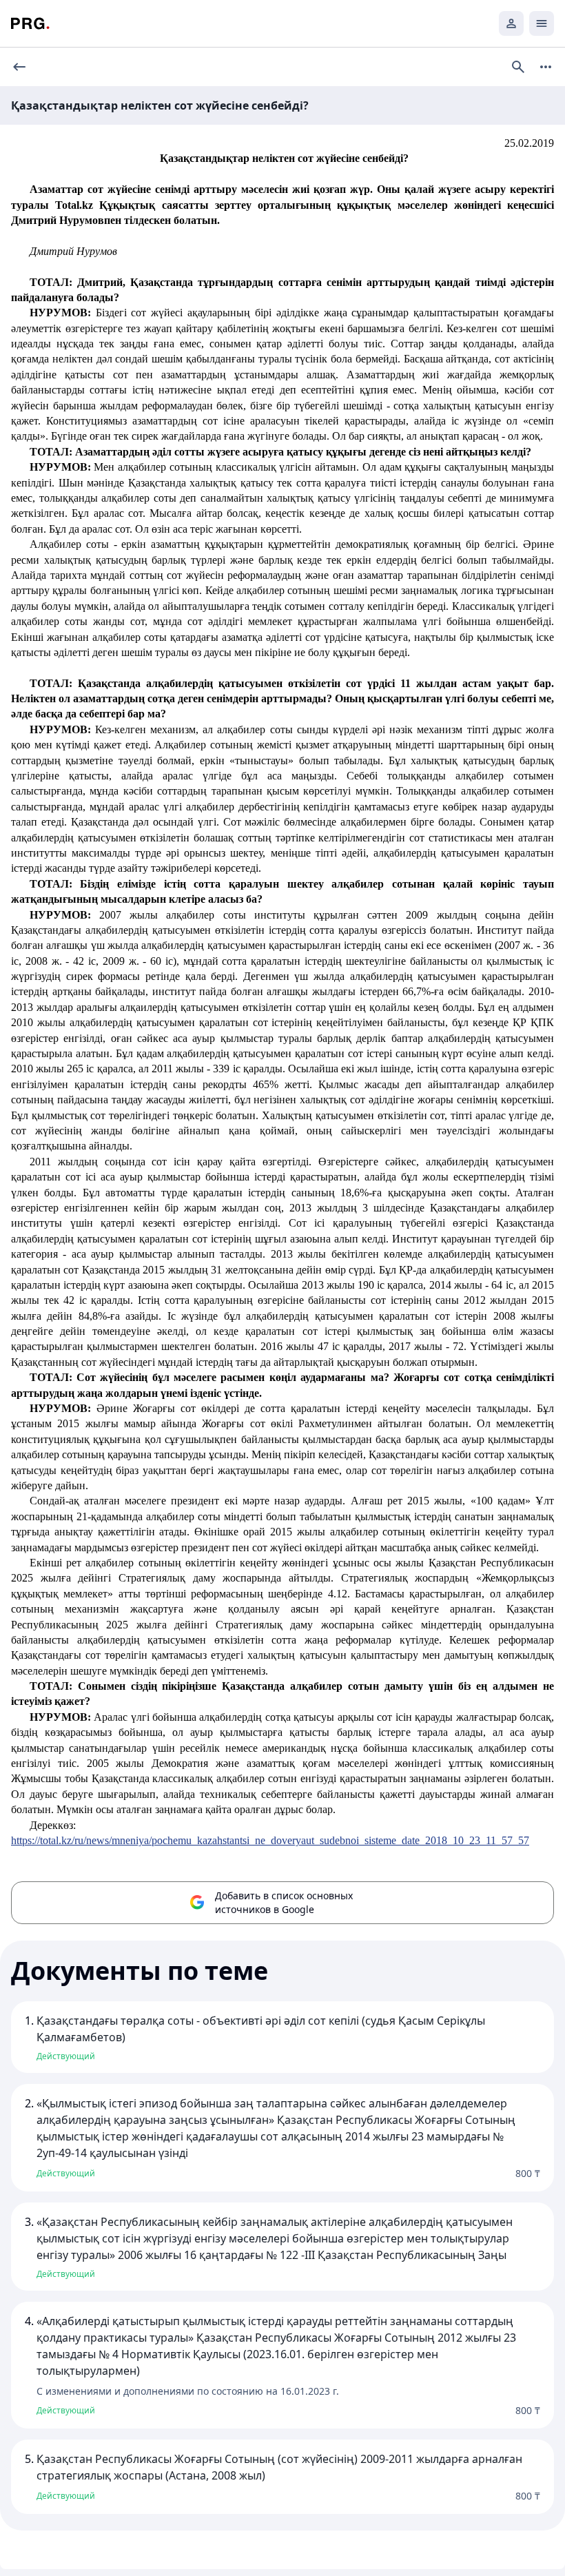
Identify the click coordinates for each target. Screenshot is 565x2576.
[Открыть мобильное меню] (542, 23)
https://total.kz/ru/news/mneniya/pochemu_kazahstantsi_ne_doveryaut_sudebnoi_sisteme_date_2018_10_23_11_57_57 (270, 1840)
